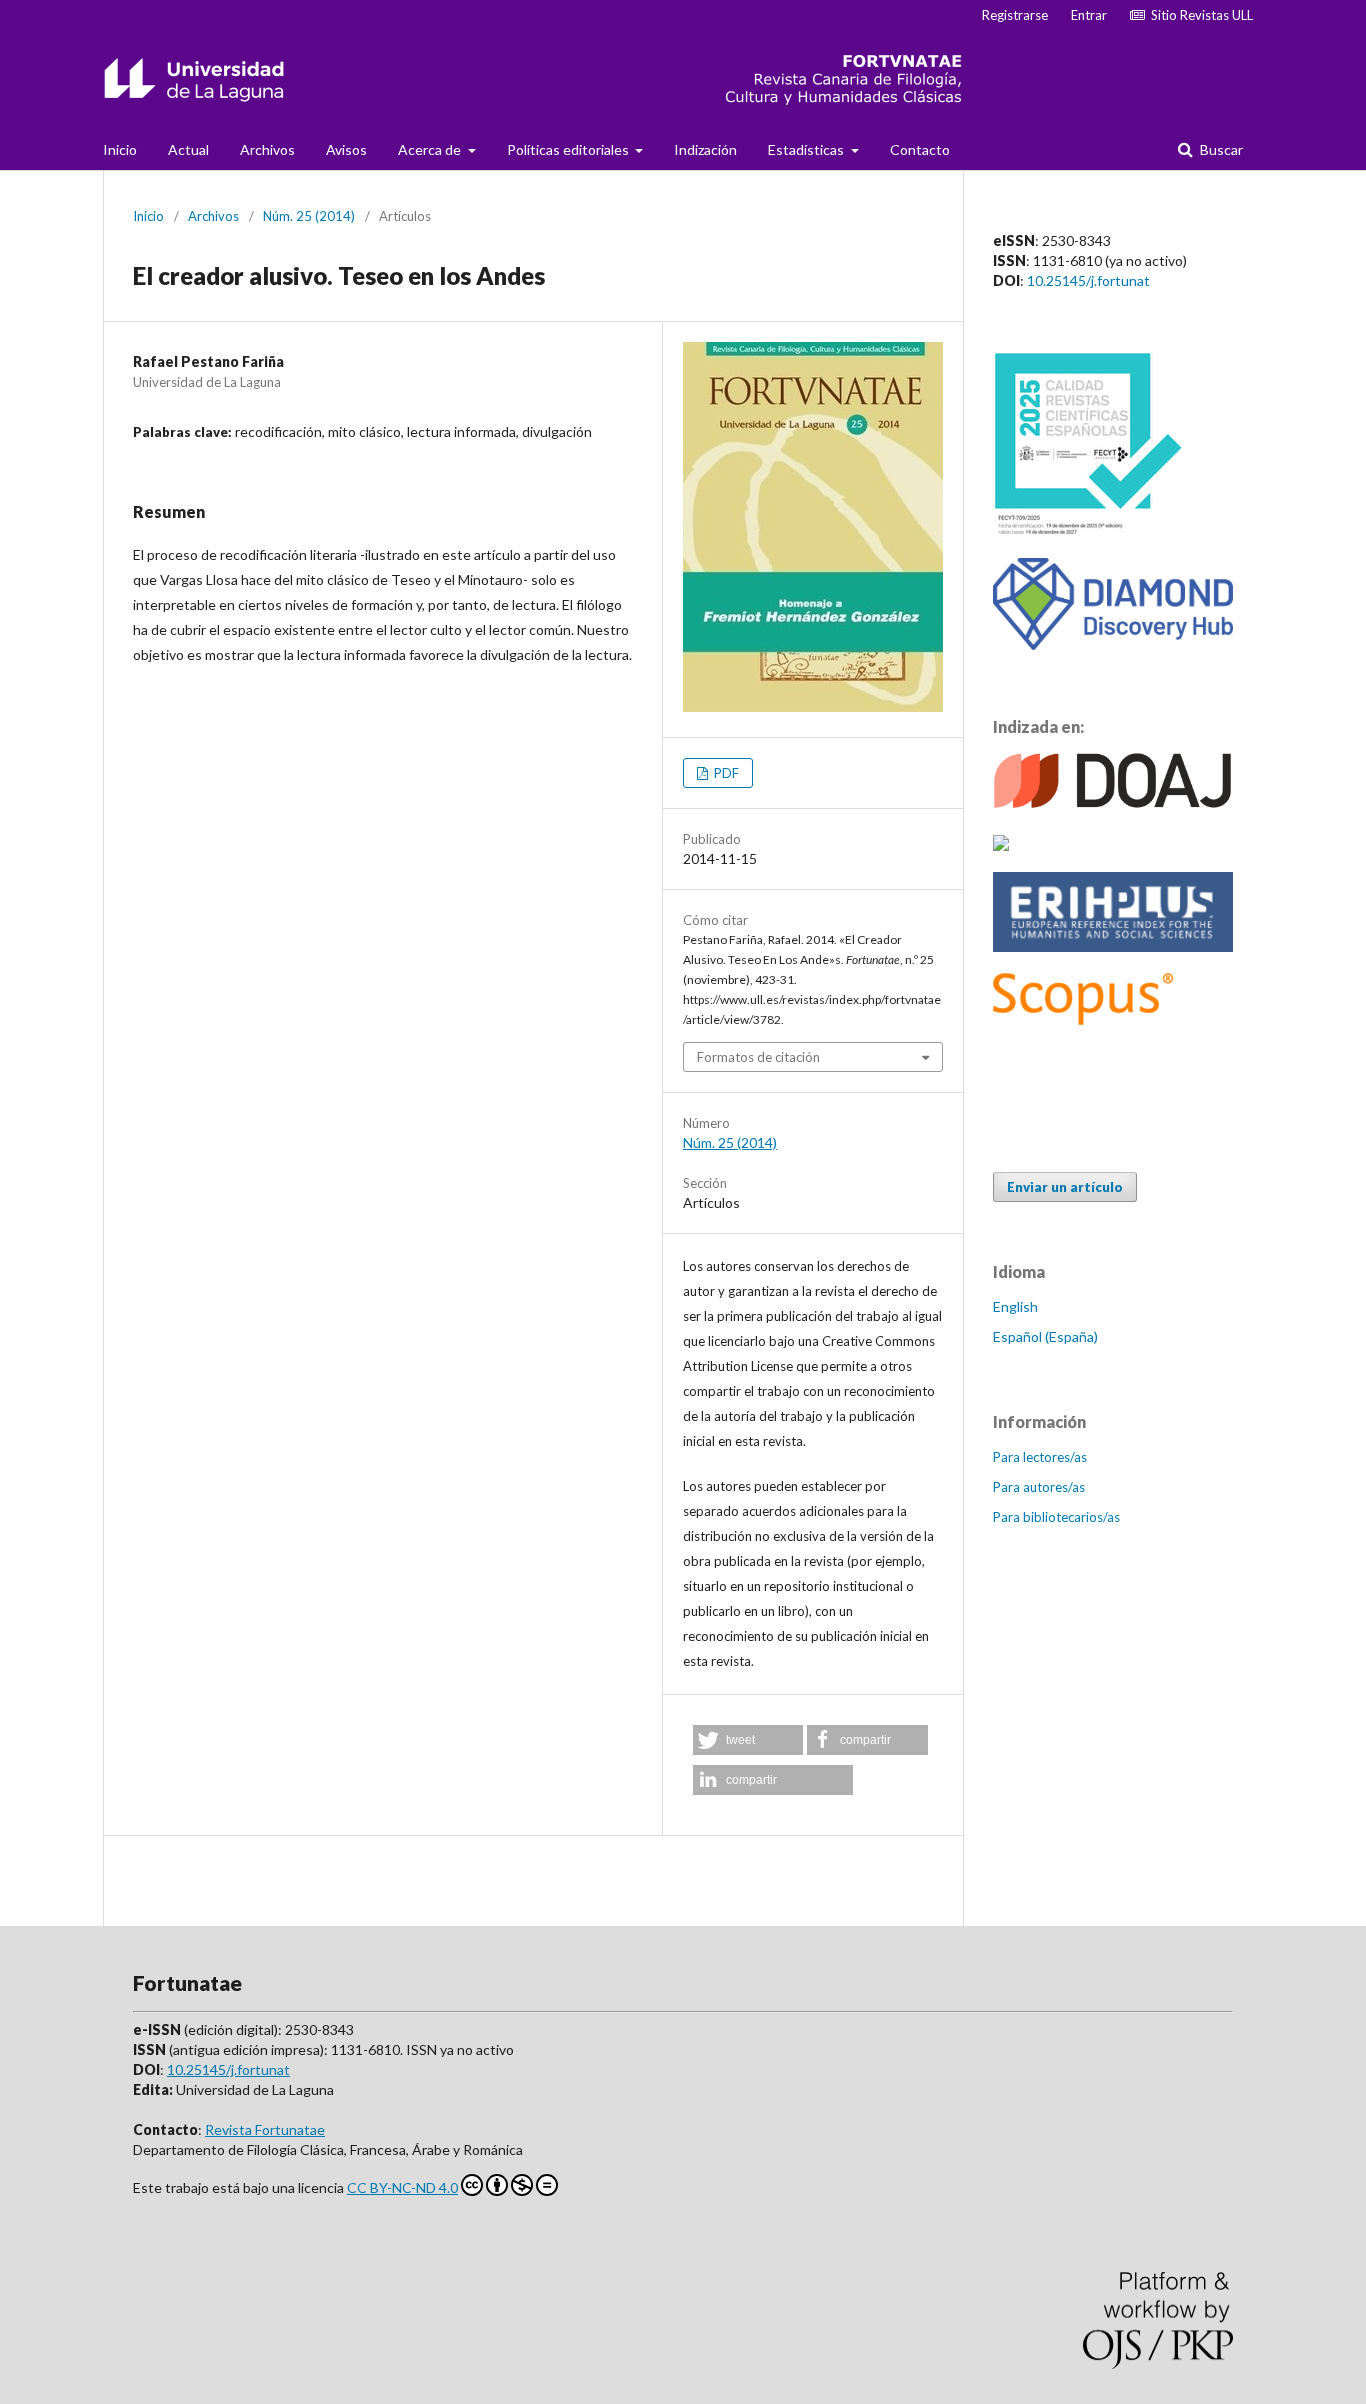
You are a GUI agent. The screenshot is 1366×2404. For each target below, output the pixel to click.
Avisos (346, 149)
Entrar (1089, 15)
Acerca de (431, 149)
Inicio (120, 149)
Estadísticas (807, 149)
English (1015, 1306)
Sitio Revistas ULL (1199, 15)
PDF (725, 773)
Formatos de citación (758, 1057)
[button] (748, 1740)
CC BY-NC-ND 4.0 (402, 2187)
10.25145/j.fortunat (1088, 280)
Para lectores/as (1040, 1457)
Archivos (267, 149)
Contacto (920, 149)
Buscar (1220, 149)
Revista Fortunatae (265, 2129)
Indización (705, 149)
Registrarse (1015, 15)
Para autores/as (1039, 1487)
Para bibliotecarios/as (1056, 1517)
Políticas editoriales (569, 149)
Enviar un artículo (1065, 1187)
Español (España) (1045, 1336)
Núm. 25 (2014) (309, 216)
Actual (188, 149)
